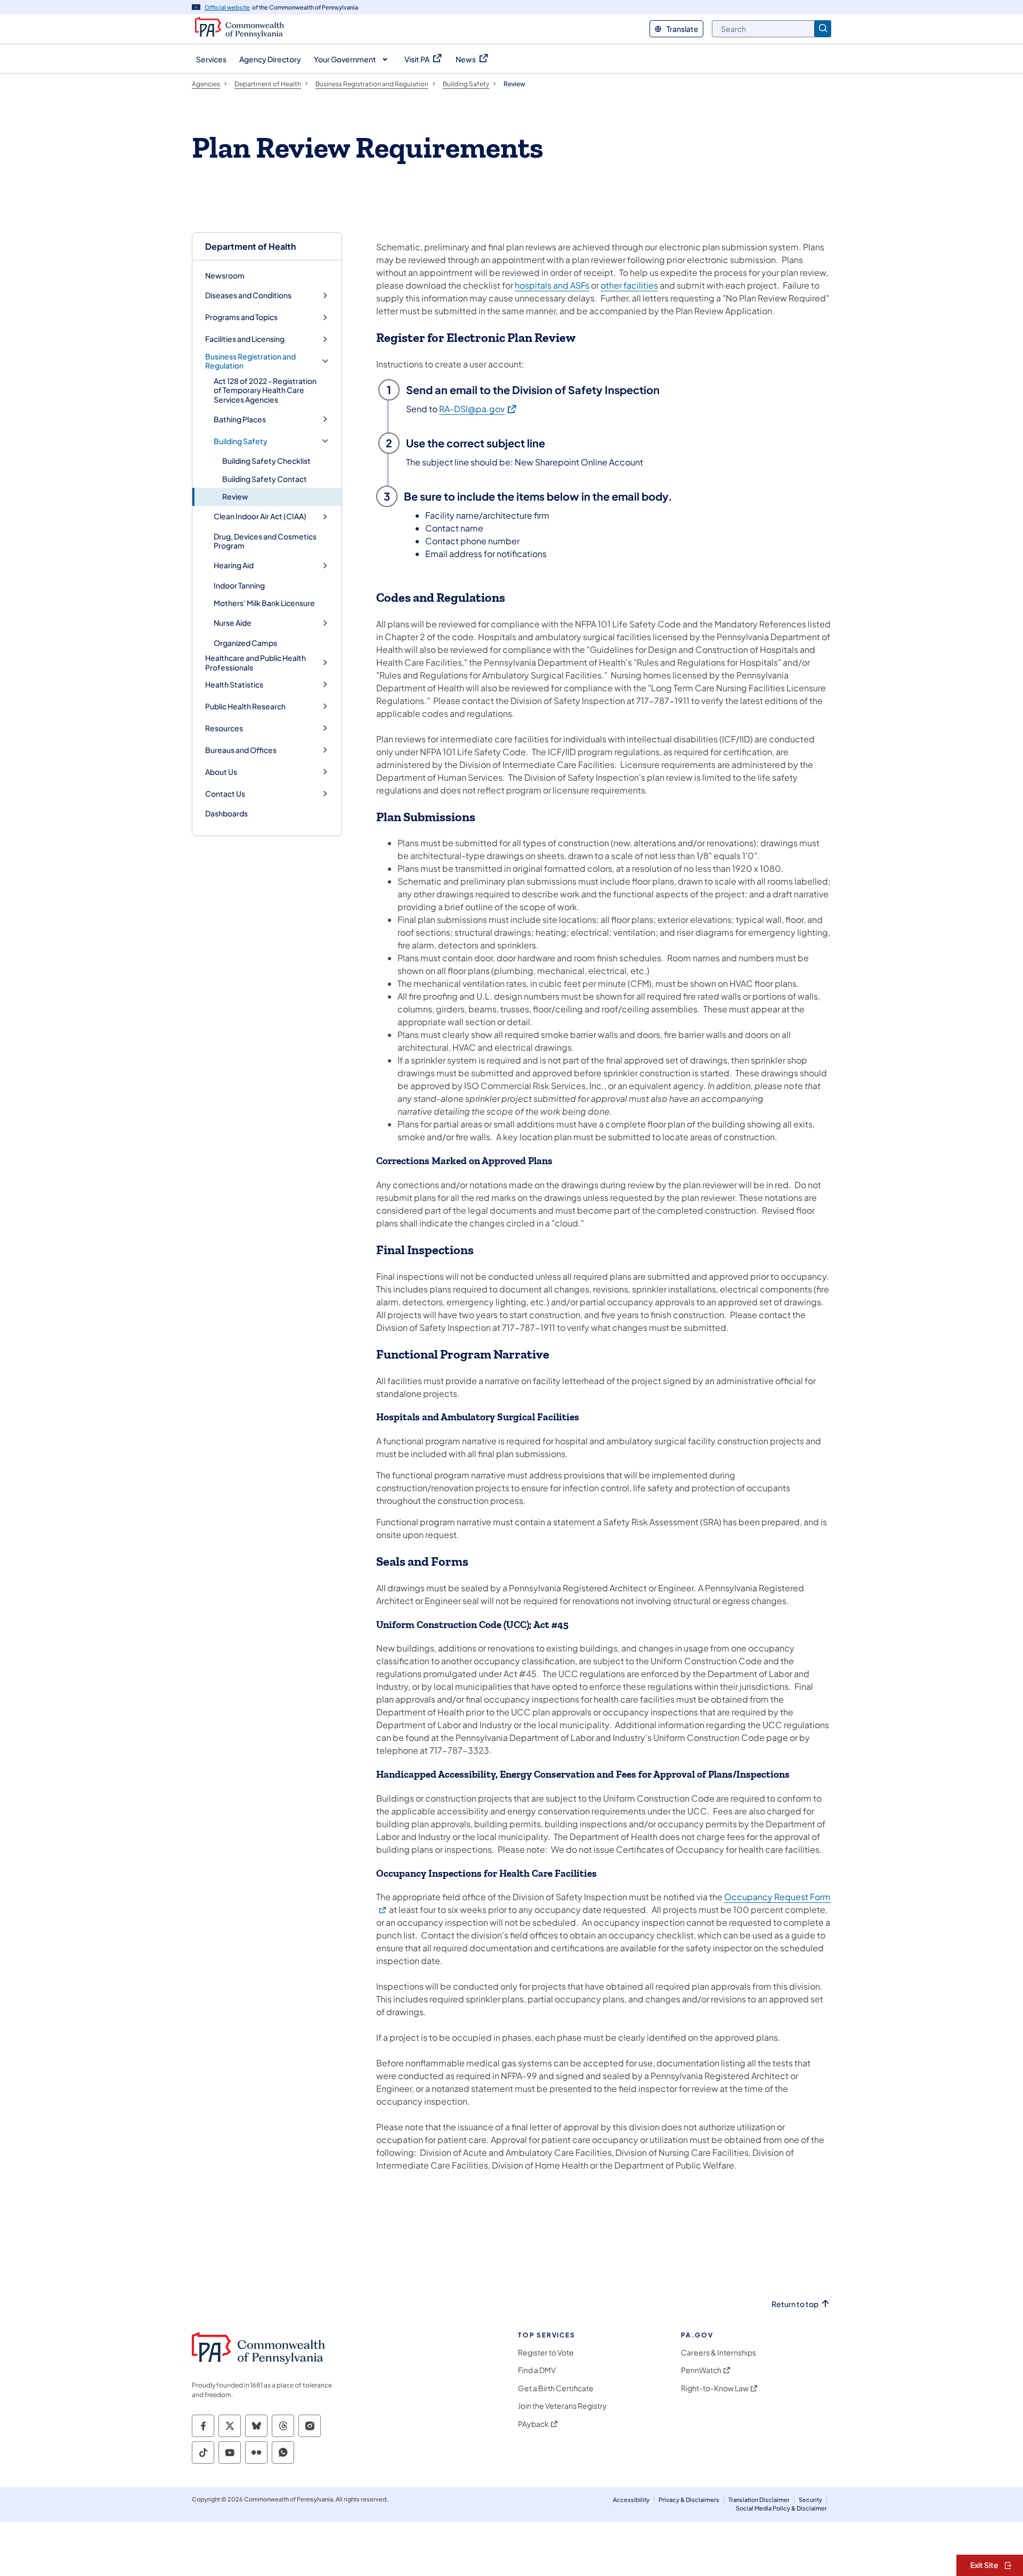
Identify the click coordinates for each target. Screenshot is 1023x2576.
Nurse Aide (233, 623)
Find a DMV (537, 2370)
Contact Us (225, 794)
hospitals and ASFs (552, 285)
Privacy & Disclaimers (689, 2500)
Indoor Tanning (239, 585)
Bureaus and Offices (241, 750)
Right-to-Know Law (715, 2388)
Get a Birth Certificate (556, 2388)
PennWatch (701, 2370)
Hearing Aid (234, 565)
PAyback (533, 2424)
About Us (221, 772)
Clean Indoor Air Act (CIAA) (260, 516)
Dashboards (226, 813)
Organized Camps (245, 643)
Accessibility (631, 2500)
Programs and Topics (241, 317)
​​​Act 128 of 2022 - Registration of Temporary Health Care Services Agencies (265, 390)
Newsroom (225, 275)
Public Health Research (245, 706)
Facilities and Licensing (245, 339)
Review (235, 496)
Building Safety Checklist (266, 461)
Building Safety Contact (265, 479)
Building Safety (241, 441)
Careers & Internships (718, 2353)
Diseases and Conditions (248, 295)
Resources (224, 728)
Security (810, 2500)
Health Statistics (234, 685)
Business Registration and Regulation (250, 361)
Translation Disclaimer (759, 2500)
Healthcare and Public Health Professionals (255, 663)
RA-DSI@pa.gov (478, 408)
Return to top (795, 2304)
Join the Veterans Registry (562, 2406)
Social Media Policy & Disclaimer (781, 2508)
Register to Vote (546, 2353)
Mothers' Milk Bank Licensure (264, 603)
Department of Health (250, 246)
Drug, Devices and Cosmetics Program (265, 541)
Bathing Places (240, 419)
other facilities (629, 285)
